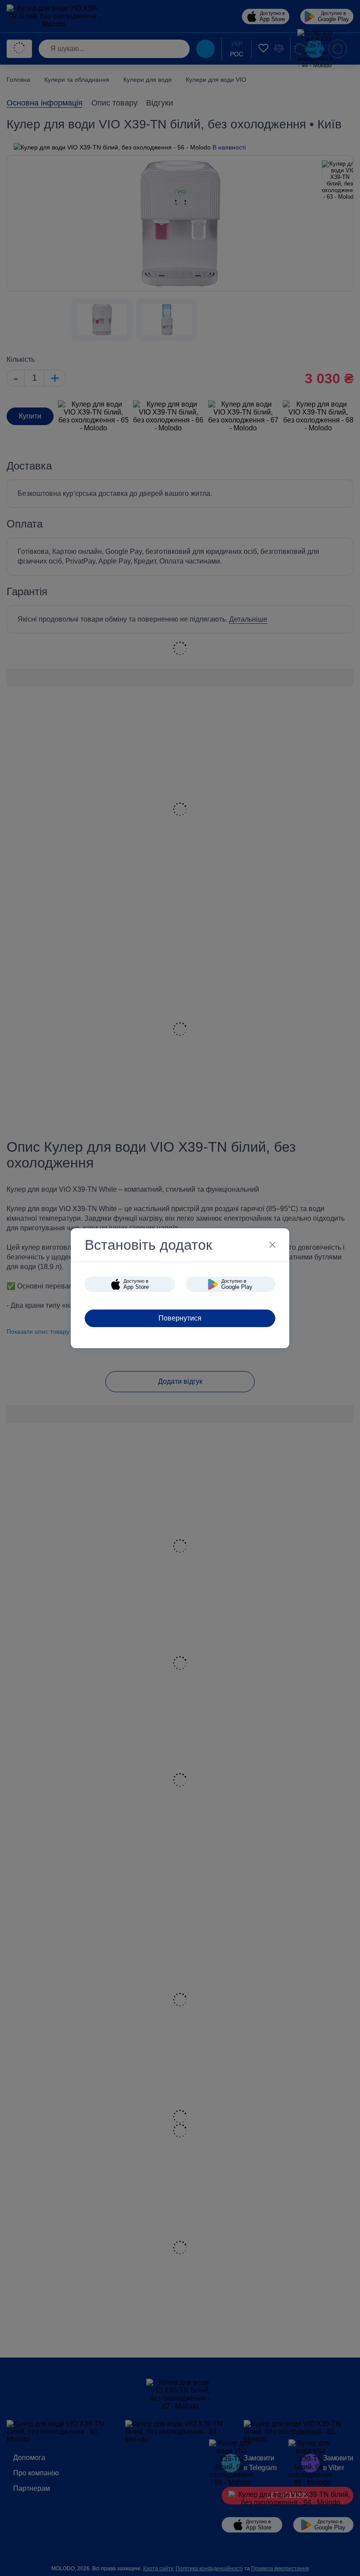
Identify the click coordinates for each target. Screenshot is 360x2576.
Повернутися (180, 1318)
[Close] (272, 1245)
